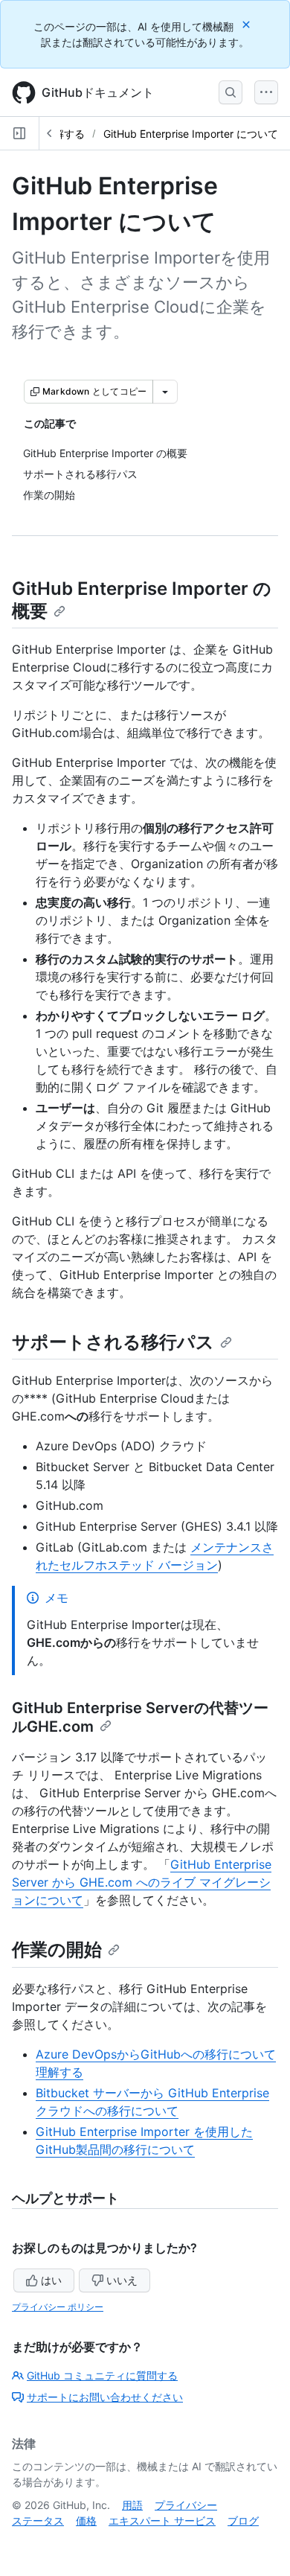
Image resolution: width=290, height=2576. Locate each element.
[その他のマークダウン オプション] (165, 392)
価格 (86, 2521)
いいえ (122, 2280)
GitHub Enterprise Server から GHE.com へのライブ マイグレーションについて (142, 1882)
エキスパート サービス (162, 2521)
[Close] (248, 24)
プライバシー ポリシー (58, 2307)
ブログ (243, 2521)
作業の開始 (57, 1949)
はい (51, 2280)
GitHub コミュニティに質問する (102, 2375)
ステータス (38, 2521)
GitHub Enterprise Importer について (191, 134)
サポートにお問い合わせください (105, 2397)
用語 (132, 2505)
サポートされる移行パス (113, 1342)
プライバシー (186, 2505)
